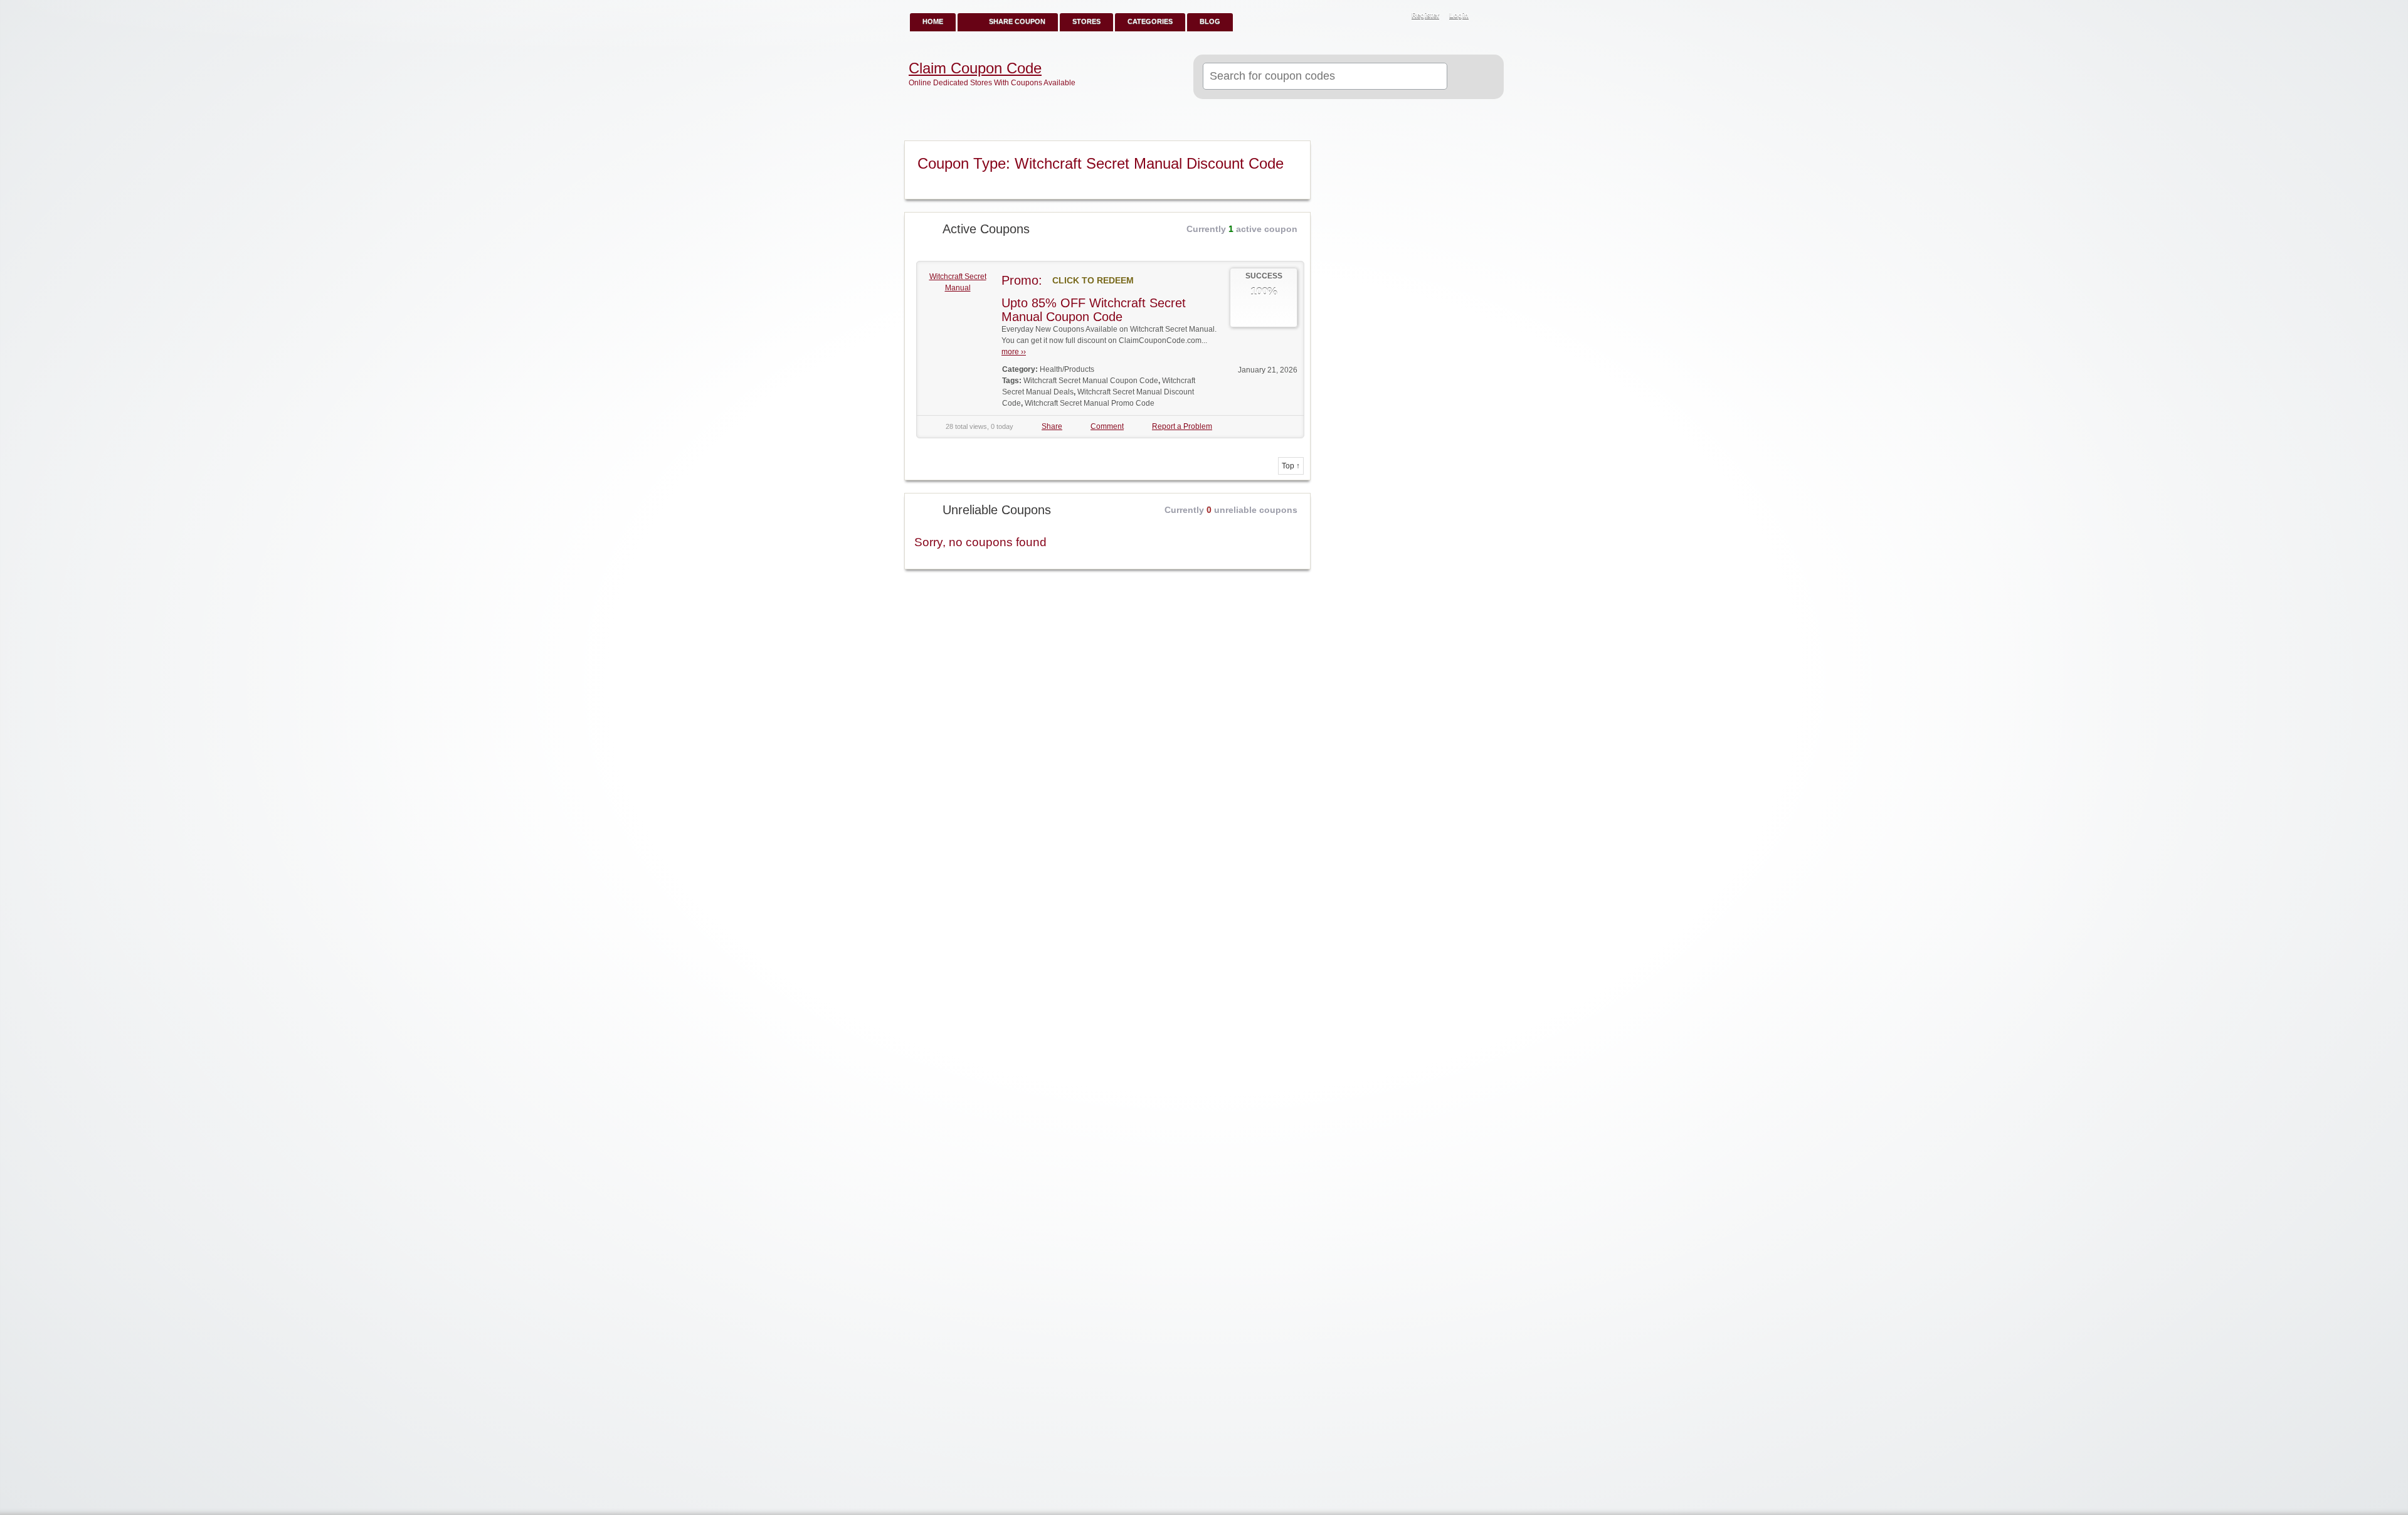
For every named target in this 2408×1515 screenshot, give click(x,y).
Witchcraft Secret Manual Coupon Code (1091, 381)
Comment (1107, 426)
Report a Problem (1182, 426)
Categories (1150, 21)
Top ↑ (1291, 466)
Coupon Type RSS (1296, 151)
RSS (1487, 16)
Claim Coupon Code (975, 68)
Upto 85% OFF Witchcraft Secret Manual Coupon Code (1094, 310)
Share (1052, 426)
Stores (1086, 21)
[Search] (1470, 77)
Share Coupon (1017, 21)
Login (1459, 15)
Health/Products (1067, 369)
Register (1425, 15)
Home (933, 21)
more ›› (1014, 352)
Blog (1210, 21)
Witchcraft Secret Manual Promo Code (1090, 403)
